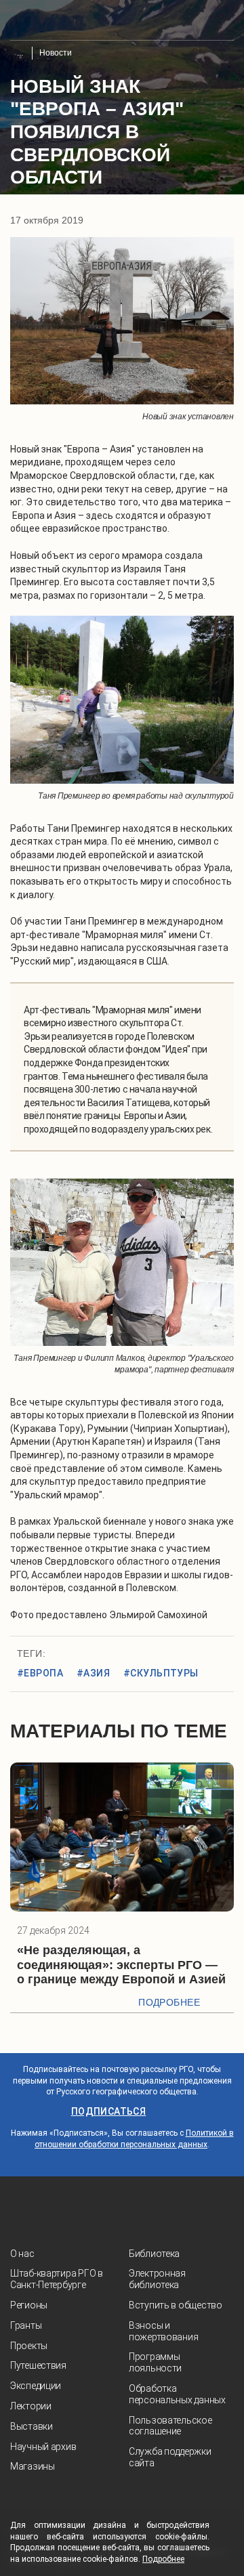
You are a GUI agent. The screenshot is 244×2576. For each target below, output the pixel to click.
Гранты (26, 2325)
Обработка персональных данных (177, 2394)
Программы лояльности (155, 2362)
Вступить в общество (176, 2305)
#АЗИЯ (93, 1673)
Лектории (31, 2406)
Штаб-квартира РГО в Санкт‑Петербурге (57, 2279)
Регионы (29, 2305)
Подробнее (169, 2002)
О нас (22, 2254)
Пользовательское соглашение (170, 2426)
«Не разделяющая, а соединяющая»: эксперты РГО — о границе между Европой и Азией (121, 1965)
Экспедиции (36, 2386)
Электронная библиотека (157, 2279)
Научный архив (43, 2447)
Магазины (33, 2466)
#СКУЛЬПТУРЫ (161, 1673)
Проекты (29, 2346)
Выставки (32, 2426)
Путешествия (38, 2365)
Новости (56, 53)
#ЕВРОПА (40, 1673)
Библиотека (154, 2254)
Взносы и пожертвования (163, 2331)
